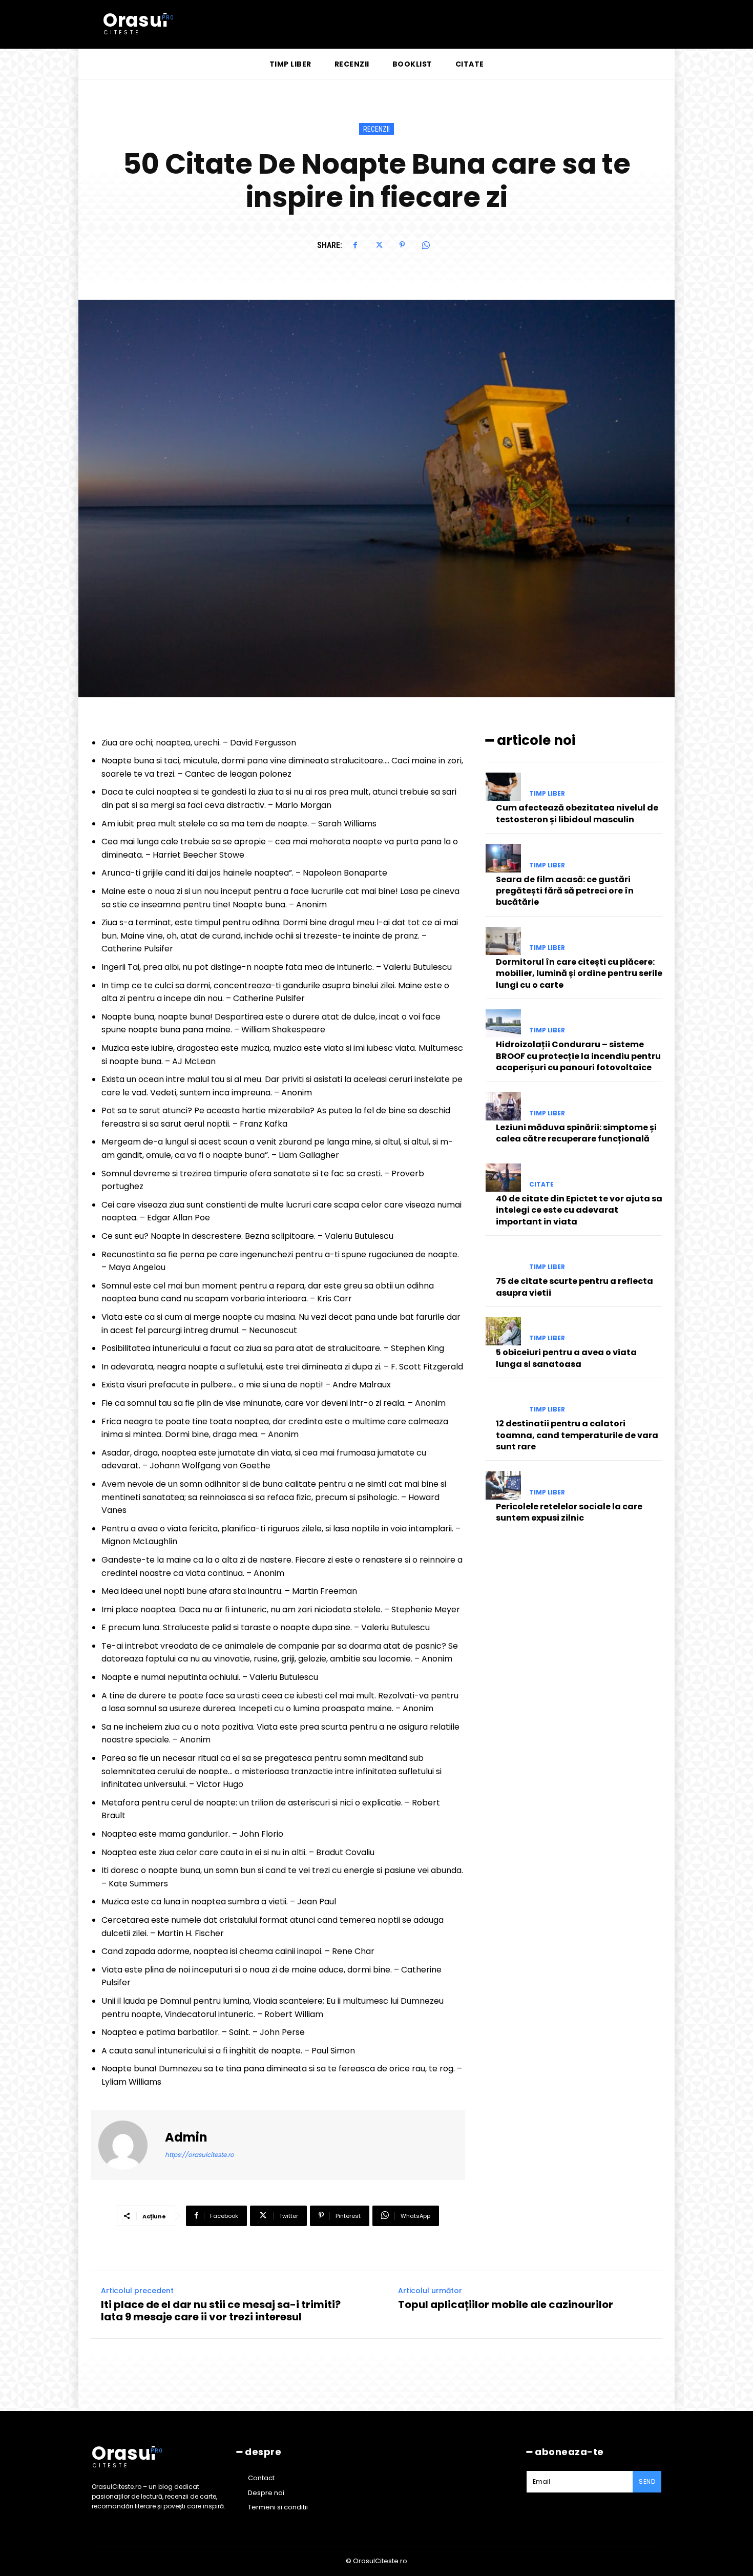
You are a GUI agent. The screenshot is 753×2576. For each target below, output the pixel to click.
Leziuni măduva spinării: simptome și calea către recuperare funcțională (576, 1133)
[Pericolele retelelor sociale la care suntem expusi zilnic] (503, 1485)
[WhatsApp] (426, 245)
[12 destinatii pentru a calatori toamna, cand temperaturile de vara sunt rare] (503, 1403)
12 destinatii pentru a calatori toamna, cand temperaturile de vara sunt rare (577, 1435)
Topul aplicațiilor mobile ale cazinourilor (506, 2304)
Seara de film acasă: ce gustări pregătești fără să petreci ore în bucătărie (565, 891)
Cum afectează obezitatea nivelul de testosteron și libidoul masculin (577, 813)
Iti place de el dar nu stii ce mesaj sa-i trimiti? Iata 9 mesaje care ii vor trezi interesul (221, 2311)
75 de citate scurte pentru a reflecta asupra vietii (574, 1287)
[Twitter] (379, 245)
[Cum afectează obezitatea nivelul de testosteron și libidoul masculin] (503, 787)
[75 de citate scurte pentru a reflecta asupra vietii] (503, 1260)
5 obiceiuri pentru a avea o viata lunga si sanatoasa (566, 1358)
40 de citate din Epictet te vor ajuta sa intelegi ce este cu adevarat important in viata (579, 1210)
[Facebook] (355, 245)
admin (186, 2138)
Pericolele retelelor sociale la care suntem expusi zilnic (569, 1512)
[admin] (129, 2145)
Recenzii (376, 129)
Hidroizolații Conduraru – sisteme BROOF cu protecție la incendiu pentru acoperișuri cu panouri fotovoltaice (578, 1056)
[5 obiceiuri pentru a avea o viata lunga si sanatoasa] (503, 1331)
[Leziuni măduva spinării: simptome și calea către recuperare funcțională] (503, 1106)
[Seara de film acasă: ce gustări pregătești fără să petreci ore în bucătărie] (503, 858)
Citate (541, 1185)
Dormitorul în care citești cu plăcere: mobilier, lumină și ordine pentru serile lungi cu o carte (579, 973)
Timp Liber (547, 794)
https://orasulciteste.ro (200, 2155)
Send (647, 2481)
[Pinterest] (402, 245)
